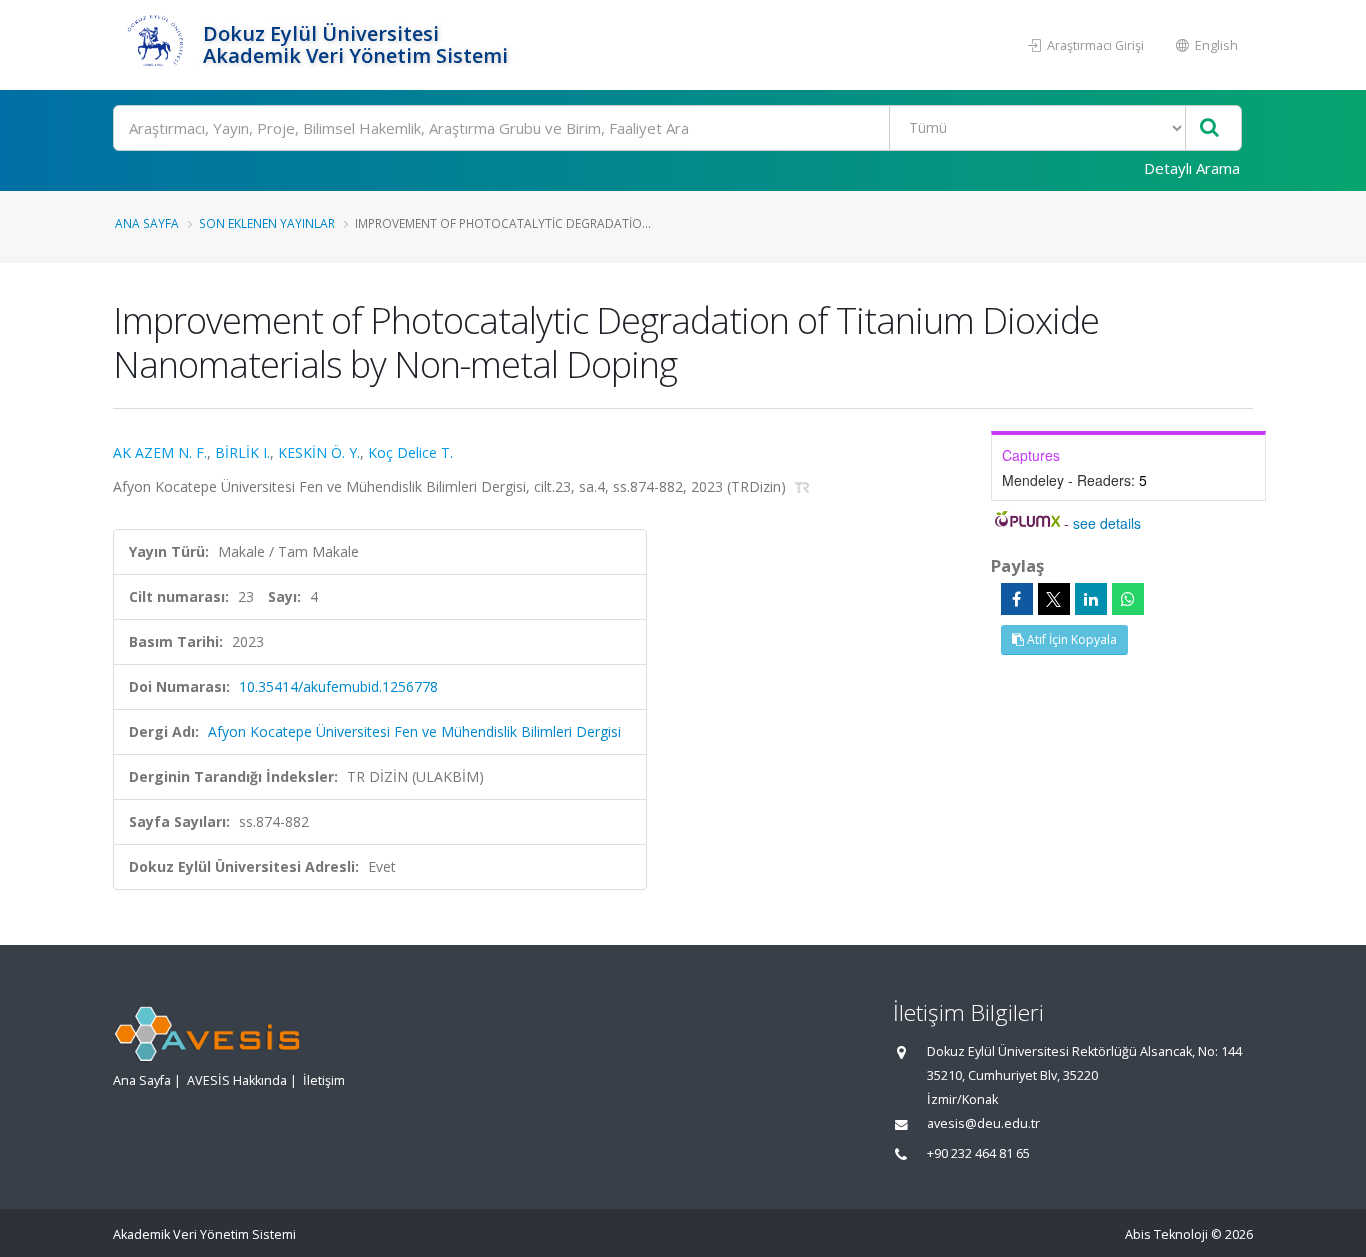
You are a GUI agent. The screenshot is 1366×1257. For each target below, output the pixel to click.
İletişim (324, 1080)
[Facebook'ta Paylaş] (1017, 599)
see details (1107, 523)
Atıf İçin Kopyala (1070, 639)
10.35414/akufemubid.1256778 (338, 686)
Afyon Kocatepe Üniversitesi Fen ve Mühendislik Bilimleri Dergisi (414, 731)
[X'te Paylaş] (1054, 599)
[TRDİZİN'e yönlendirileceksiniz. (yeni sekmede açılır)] (802, 486)
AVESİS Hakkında (237, 1080)
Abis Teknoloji (1166, 1234)
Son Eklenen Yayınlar (267, 223)
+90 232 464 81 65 (978, 1153)
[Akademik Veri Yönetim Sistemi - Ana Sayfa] (155, 45)
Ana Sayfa (147, 223)
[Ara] (1209, 128)
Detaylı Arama (1192, 168)
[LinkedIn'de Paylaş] (1091, 599)
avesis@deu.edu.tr (983, 1123)
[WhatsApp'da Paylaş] (1128, 599)
